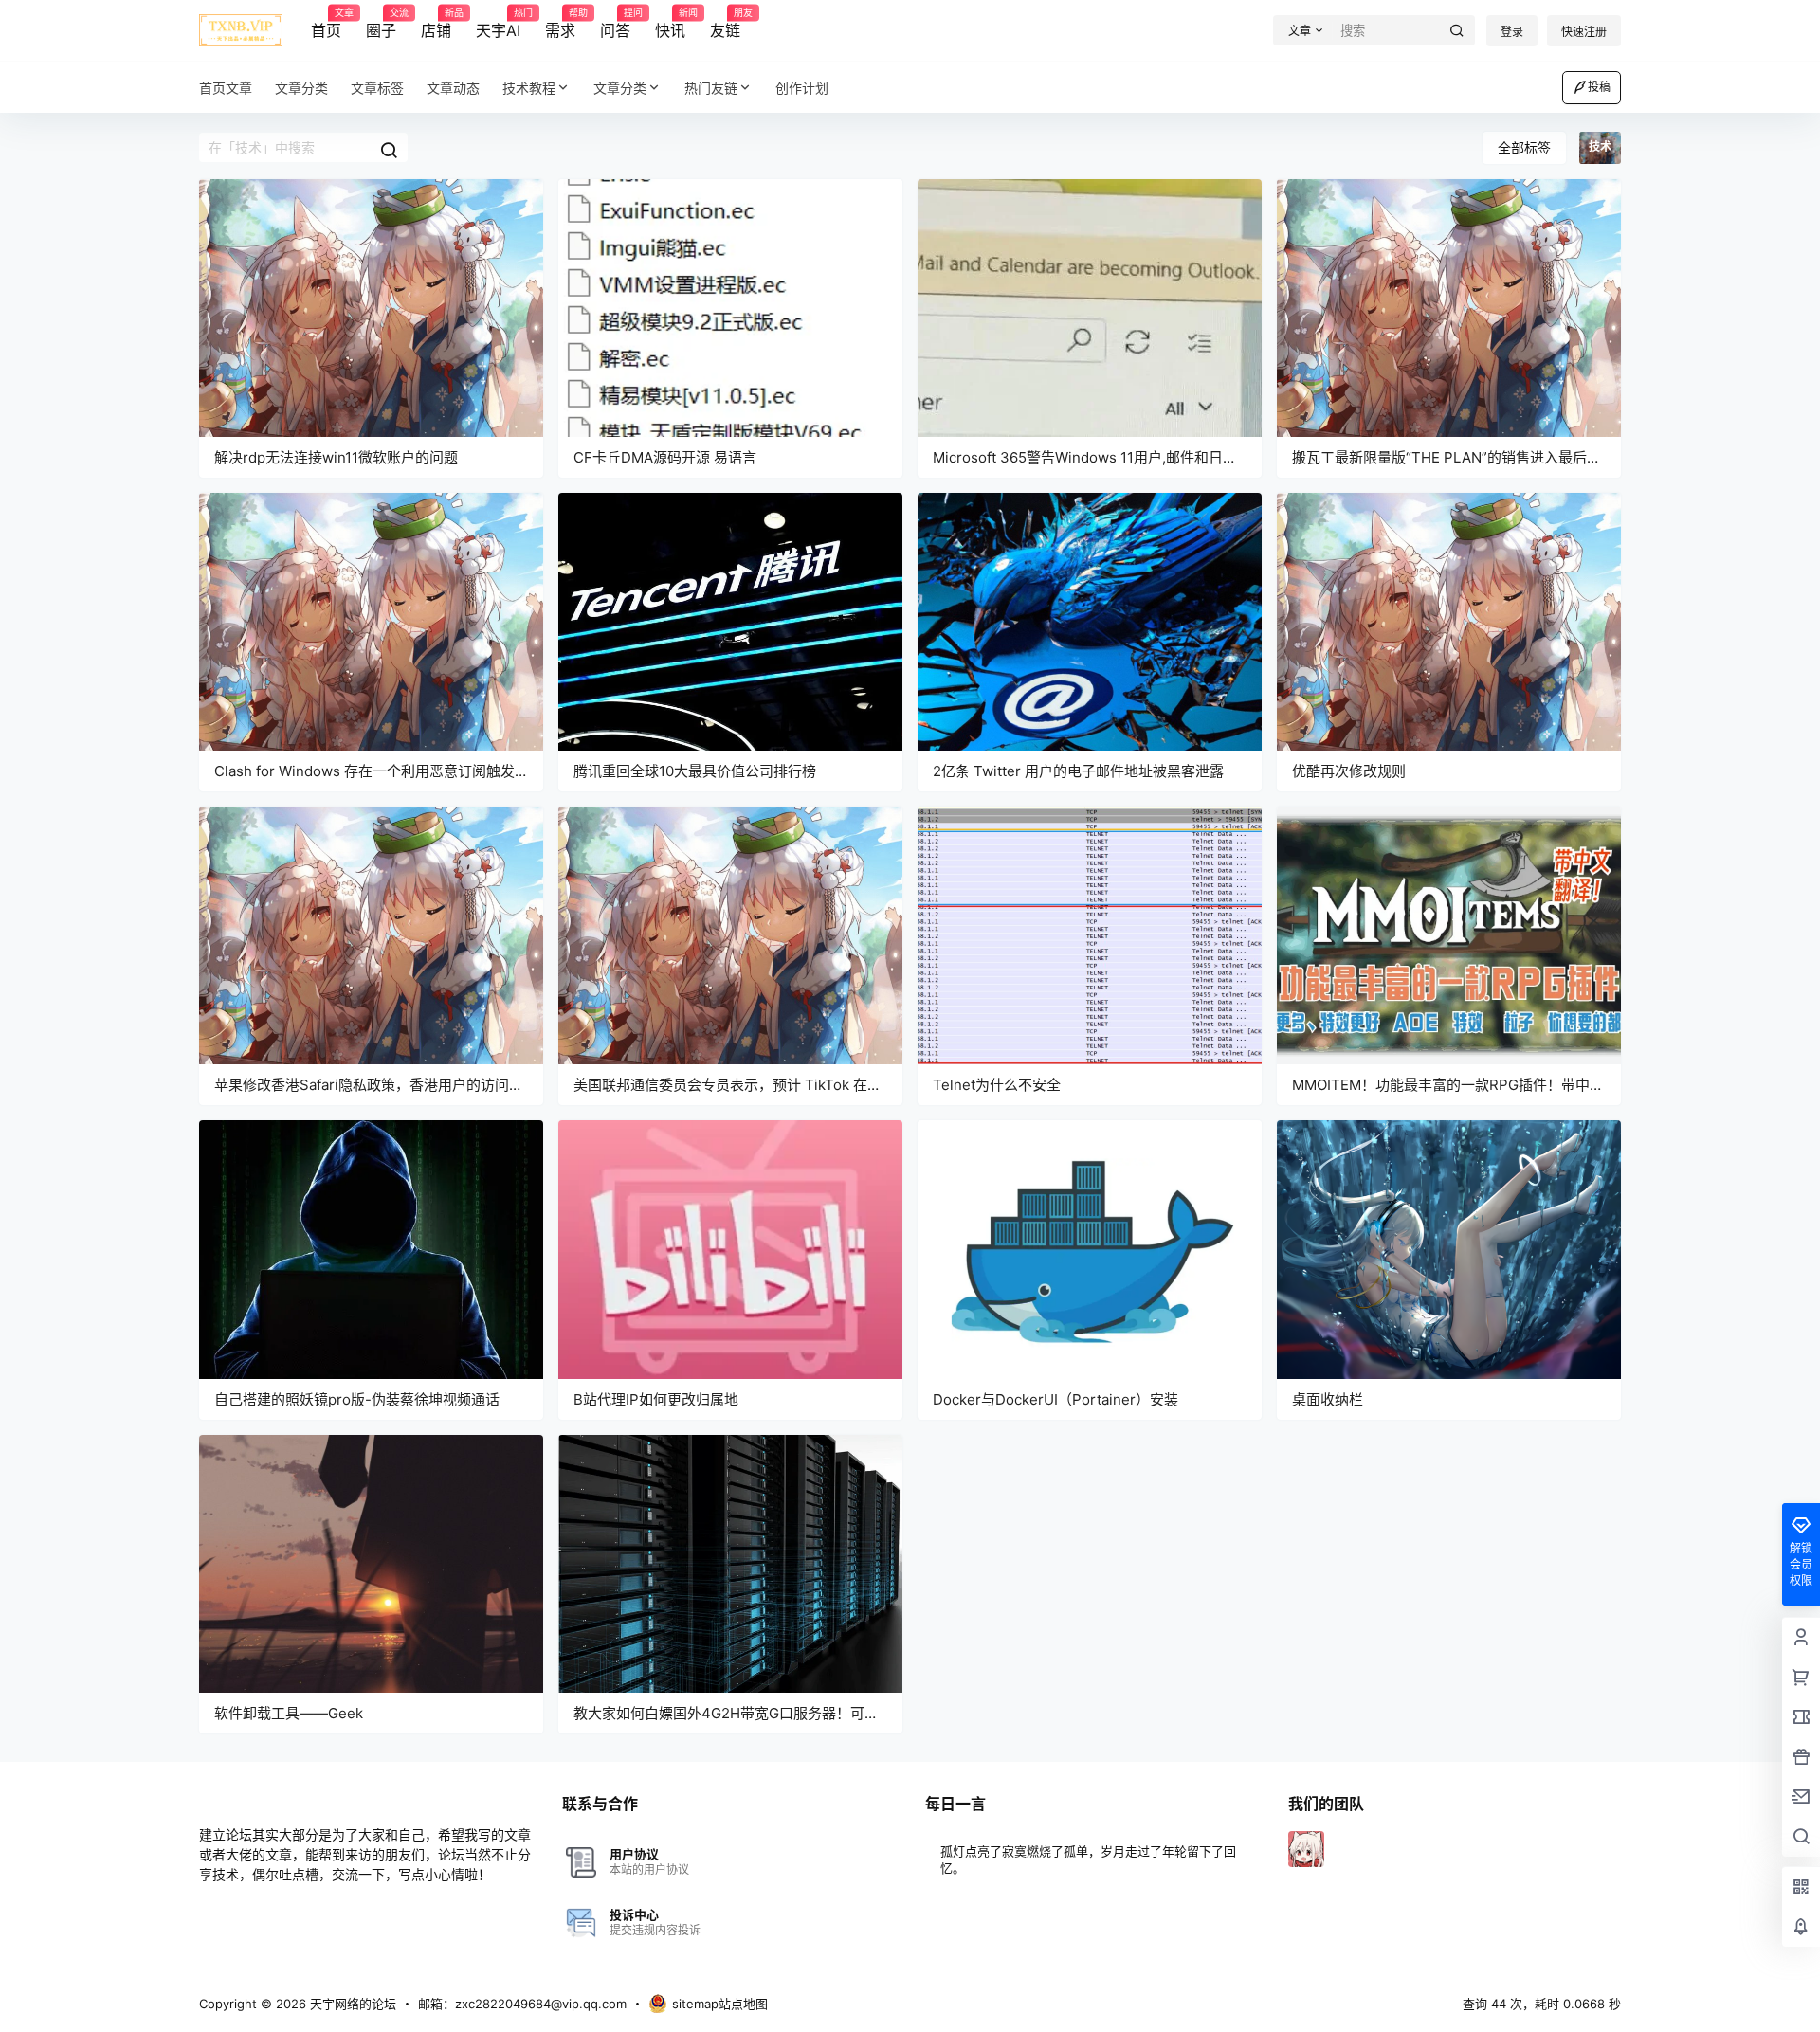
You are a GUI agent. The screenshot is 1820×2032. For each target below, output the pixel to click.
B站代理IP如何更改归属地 (656, 1399)
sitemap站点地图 (720, 2004)
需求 (560, 24)
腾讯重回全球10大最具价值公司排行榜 (695, 771)
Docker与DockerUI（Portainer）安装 (1056, 1399)
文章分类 (620, 88)
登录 (1512, 32)
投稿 (1599, 87)
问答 (615, 24)
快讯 (670, 24)
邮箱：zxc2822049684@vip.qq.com (522, 2004)
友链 (725, 24)
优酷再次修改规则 (1349, 771)
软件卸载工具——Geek (289, 1713)
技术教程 (529, 88)
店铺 (436, 24)
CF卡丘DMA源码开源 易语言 (665, 457)
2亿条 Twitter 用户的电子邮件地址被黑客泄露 (1078, 771)
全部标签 (1524, 147)
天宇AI (498, 24)
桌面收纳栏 (1328, 1399)
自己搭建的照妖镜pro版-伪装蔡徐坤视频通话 (357, 1399)
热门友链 (711, 88)
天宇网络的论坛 (351, 2004)
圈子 (381, 24)
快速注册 (1584, 32)
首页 (326, 24)
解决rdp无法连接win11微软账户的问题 (336, 457)
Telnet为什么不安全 (997, 1085)
